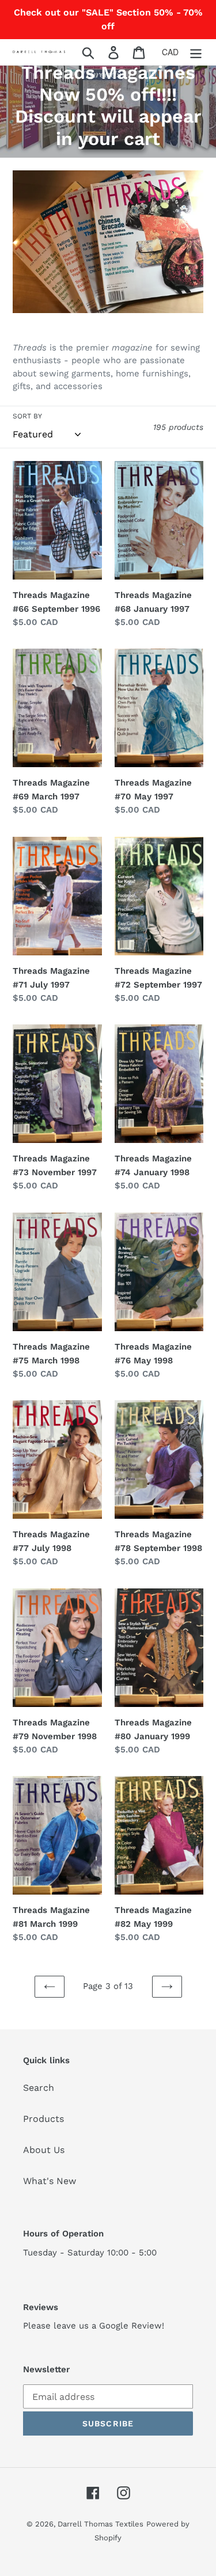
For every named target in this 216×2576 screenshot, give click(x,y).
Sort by (27, 416)
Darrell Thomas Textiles (101, 2524)
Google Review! (132, 2326)
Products (43, 2119)
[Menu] (196, 52)
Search (39, 2088)
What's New (50, 2181)
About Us (44, 2150)
